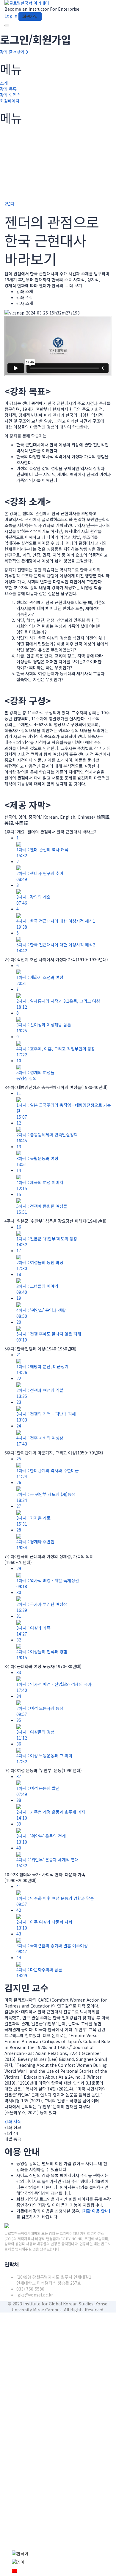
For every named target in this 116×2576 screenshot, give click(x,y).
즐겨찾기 (18, 52)
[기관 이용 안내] (96, 2211)
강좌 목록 (8, 89)
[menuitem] (20, 2553)
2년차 (10, 204)
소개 (4, 83)
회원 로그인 (62, 2541)
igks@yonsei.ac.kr (35, 2295)
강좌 (4, 52)
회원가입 (44, 2541)
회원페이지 (10, 101)
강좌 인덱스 (10, 95)
